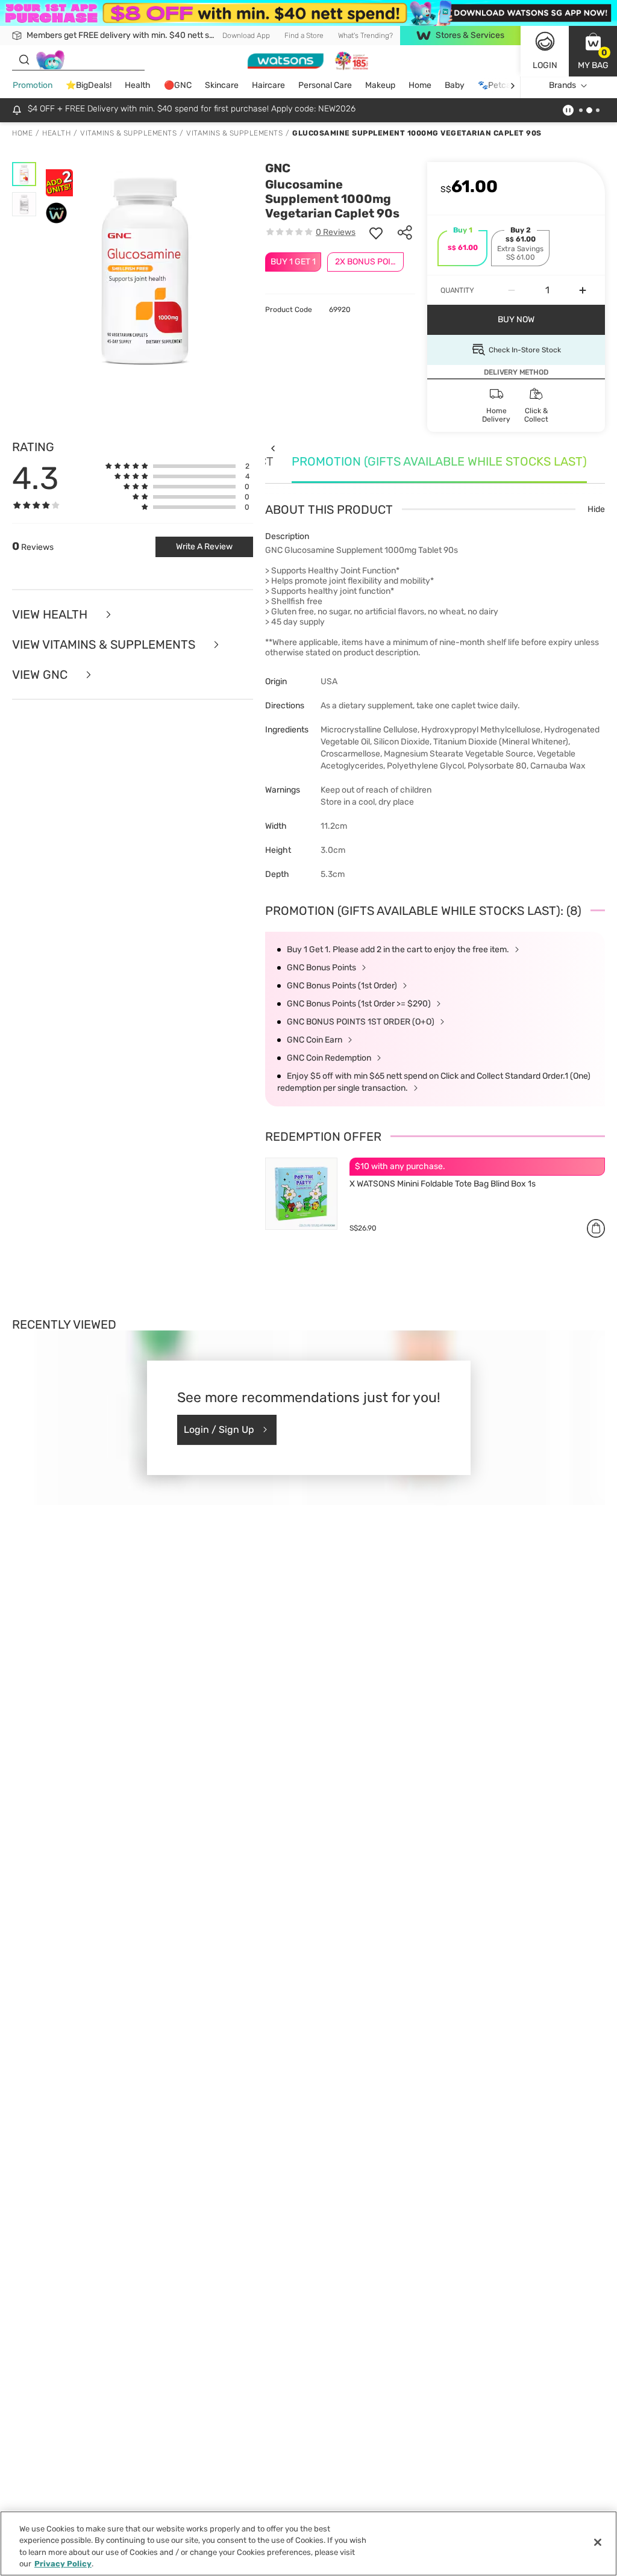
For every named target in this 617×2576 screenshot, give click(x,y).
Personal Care (325, 85)
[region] (308, 2543)
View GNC (41, 675)
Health (138, 85)
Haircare (268, 85)
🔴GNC (178, 85)
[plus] (583, 290)
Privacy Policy (63, 2564)
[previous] (273, 448)
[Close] (598, 2542)
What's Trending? (365, 36)
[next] (512, 86)
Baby (455, 85)
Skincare (222, 85)
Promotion (33, 85)
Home (420, 85)
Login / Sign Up (219, 1430)
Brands (562, 85)
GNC (278, 168)
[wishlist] (376, 232)
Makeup (380, 85)
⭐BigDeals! (89, 85)
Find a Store (304, 36)
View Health (51, 614)
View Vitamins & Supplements (105, 644)
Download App (246, 36)
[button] (593, 51)
